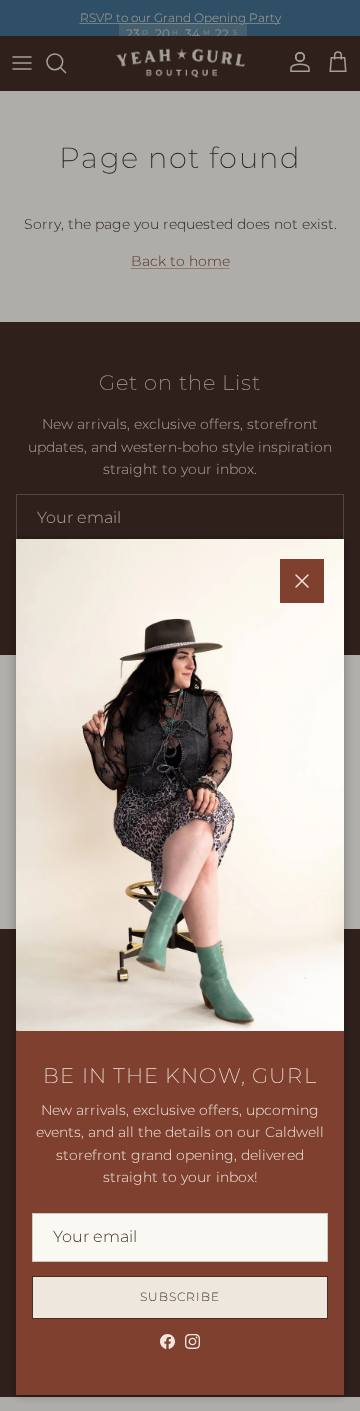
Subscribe (180, 1296)
